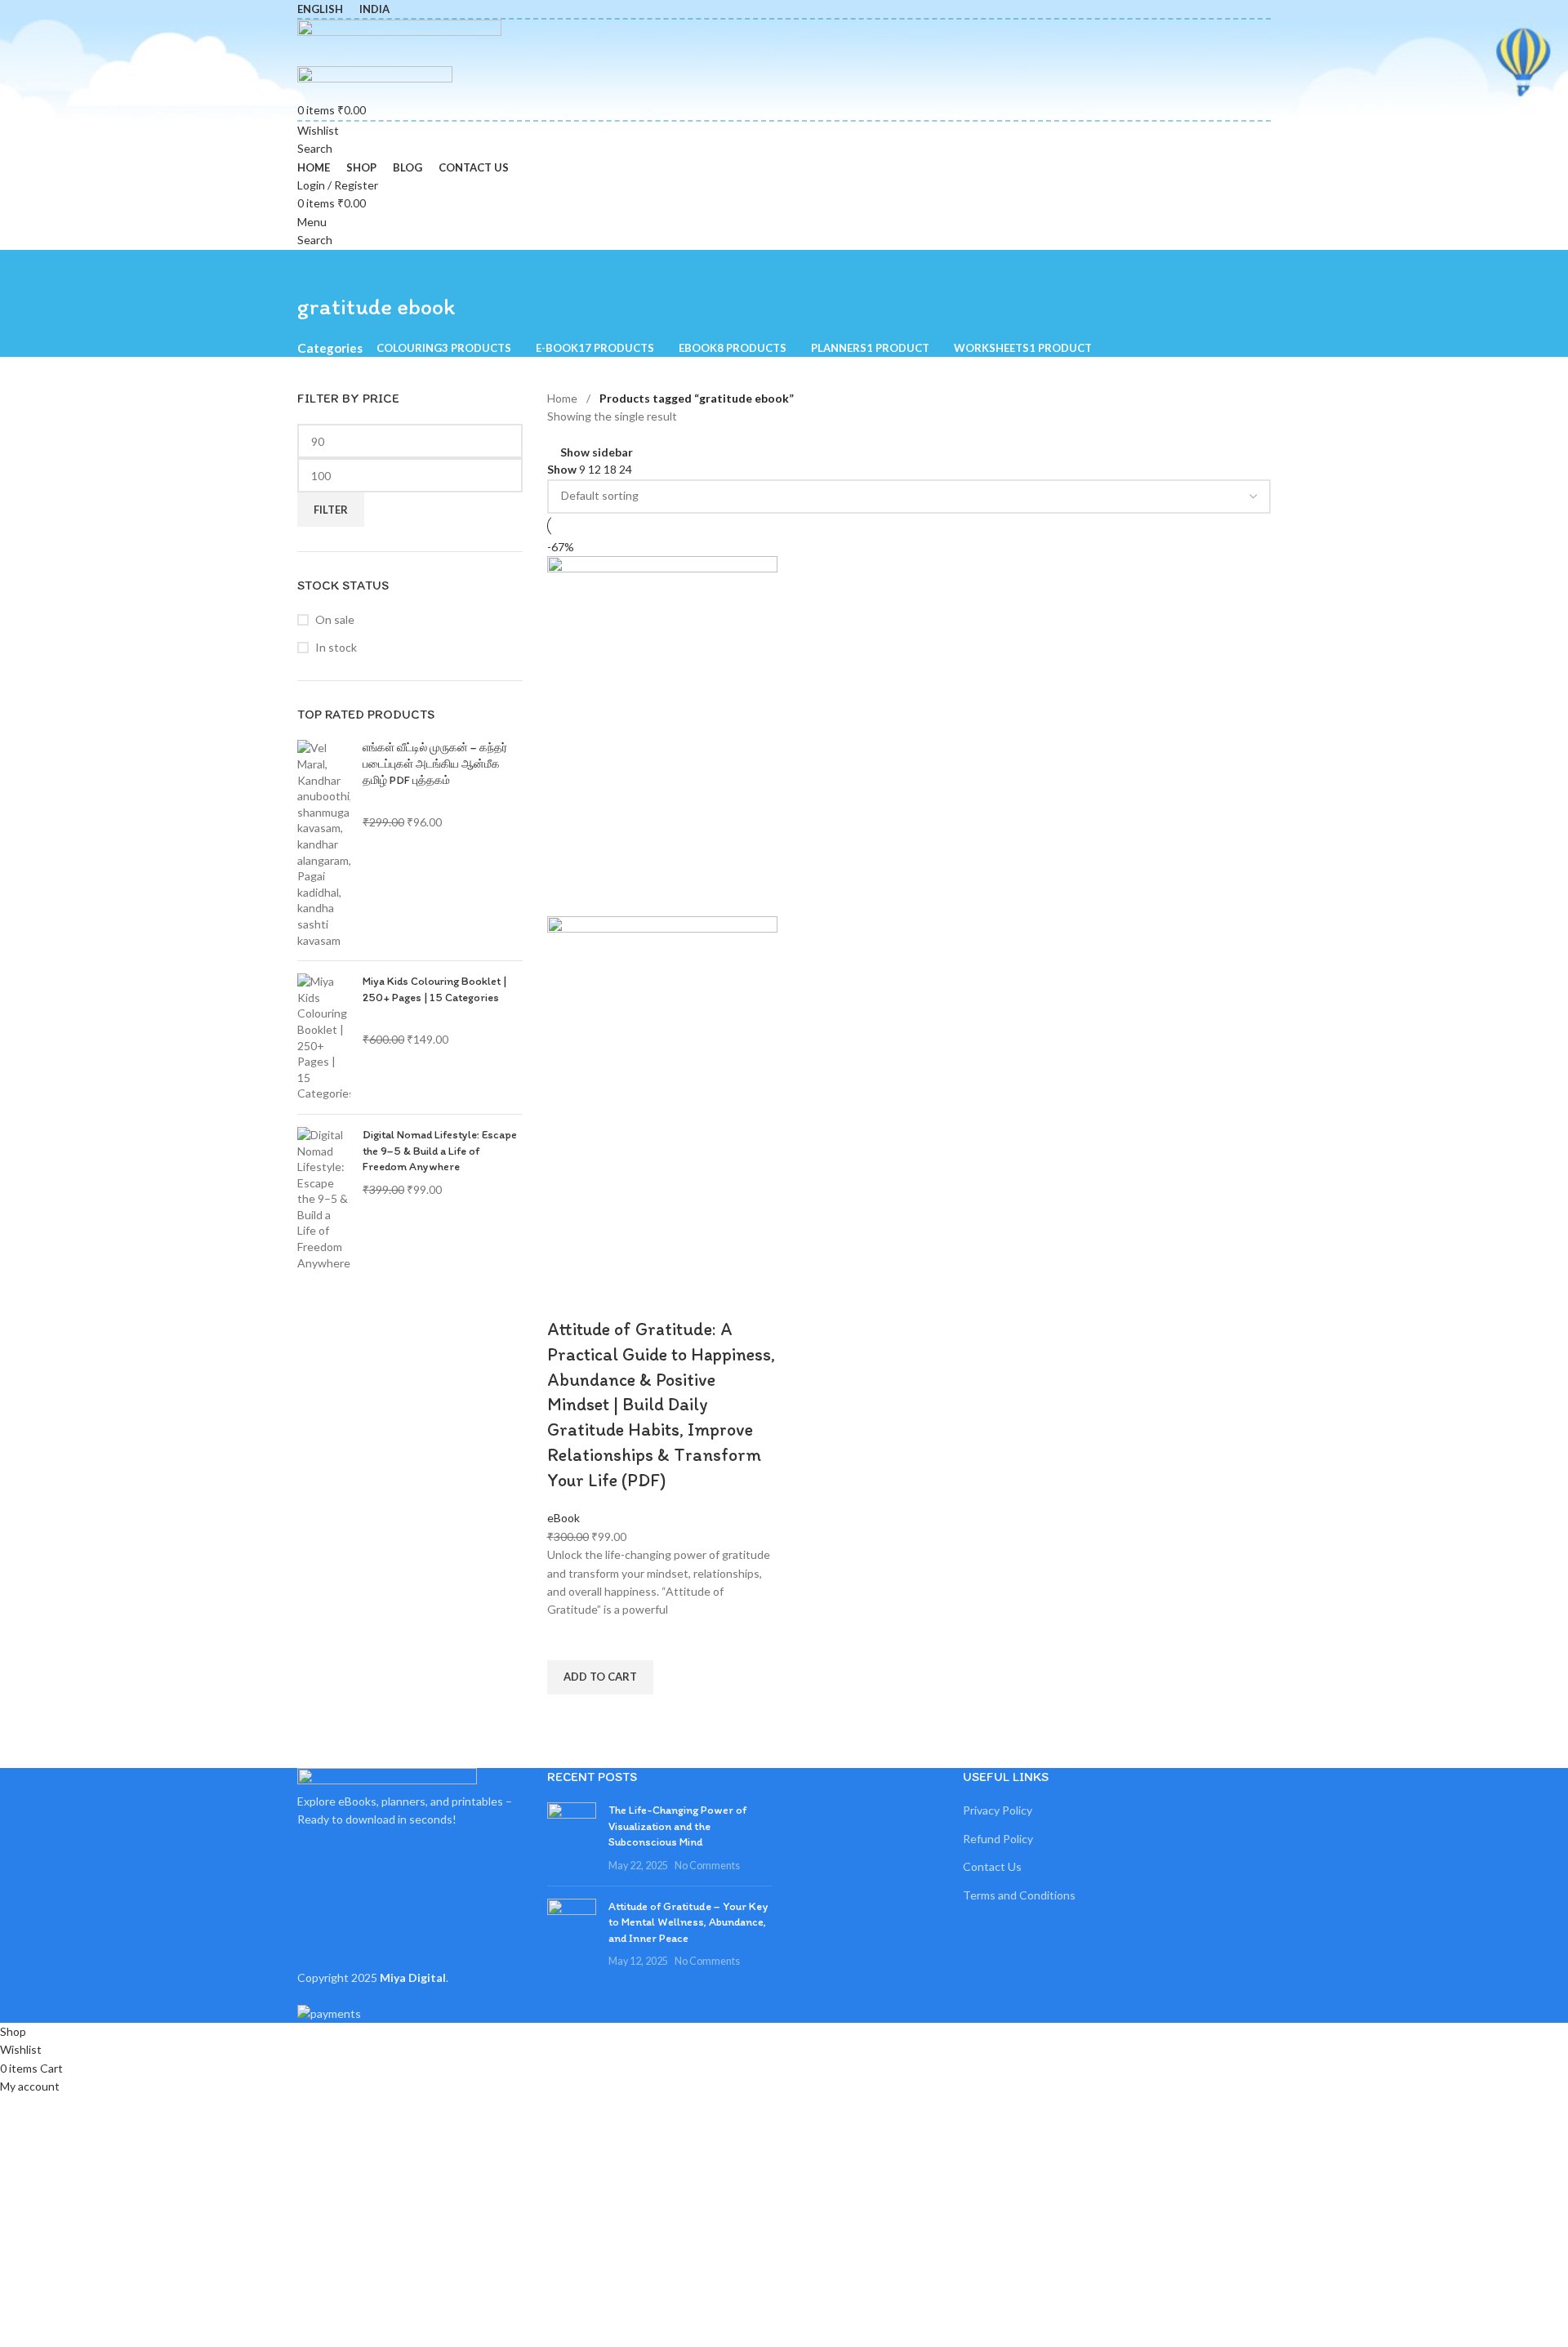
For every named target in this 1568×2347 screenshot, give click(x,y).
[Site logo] (399, 41)
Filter (331, 510)
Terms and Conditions (1019, 1895)
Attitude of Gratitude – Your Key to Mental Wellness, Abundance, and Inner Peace (688, 1922)
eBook (563, 1518)
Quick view (568, 1715)
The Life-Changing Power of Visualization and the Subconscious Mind (677, 1826)
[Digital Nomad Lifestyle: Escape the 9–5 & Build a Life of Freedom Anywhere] (324, 1199)
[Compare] (568, 1297)
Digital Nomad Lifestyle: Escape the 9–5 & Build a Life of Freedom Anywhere (440, 1151)
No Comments (707, 1866)
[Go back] (318, 270)
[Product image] (662, 1095)
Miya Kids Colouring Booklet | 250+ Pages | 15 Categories (434, 989)
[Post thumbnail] (572, 1837)
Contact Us (992, 1866)
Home (562, 398)
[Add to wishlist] (568, 1640)
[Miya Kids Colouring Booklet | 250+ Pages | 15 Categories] (324, 1038)
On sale (335, 619)
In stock (336, 647)
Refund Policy (998, 1839)
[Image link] (387, 1778)
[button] (600, 1677)
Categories (330, 348)
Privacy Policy (998, 1810)
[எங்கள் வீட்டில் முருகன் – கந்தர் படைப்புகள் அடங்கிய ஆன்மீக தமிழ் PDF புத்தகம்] (324, 844)
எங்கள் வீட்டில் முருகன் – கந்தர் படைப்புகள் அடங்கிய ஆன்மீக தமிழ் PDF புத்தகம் (435, 764)
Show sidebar (597, 453)
